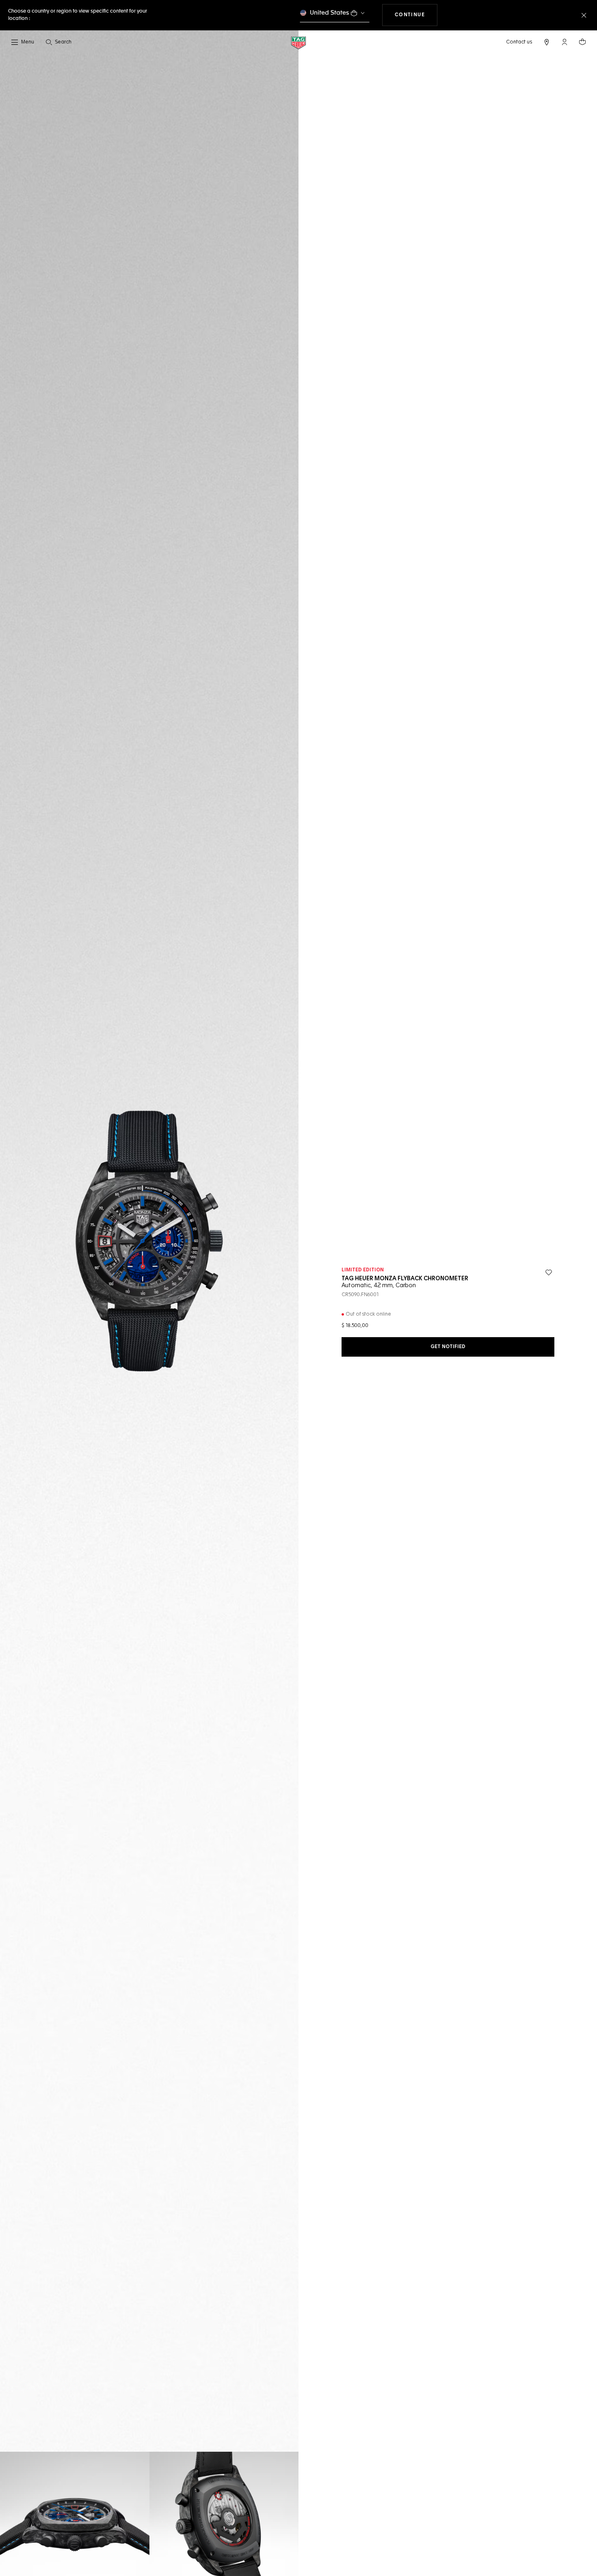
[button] (565, 42)
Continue (416, 15)
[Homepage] (298, 42)
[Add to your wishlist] (549, 1273)
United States (330, 13)
